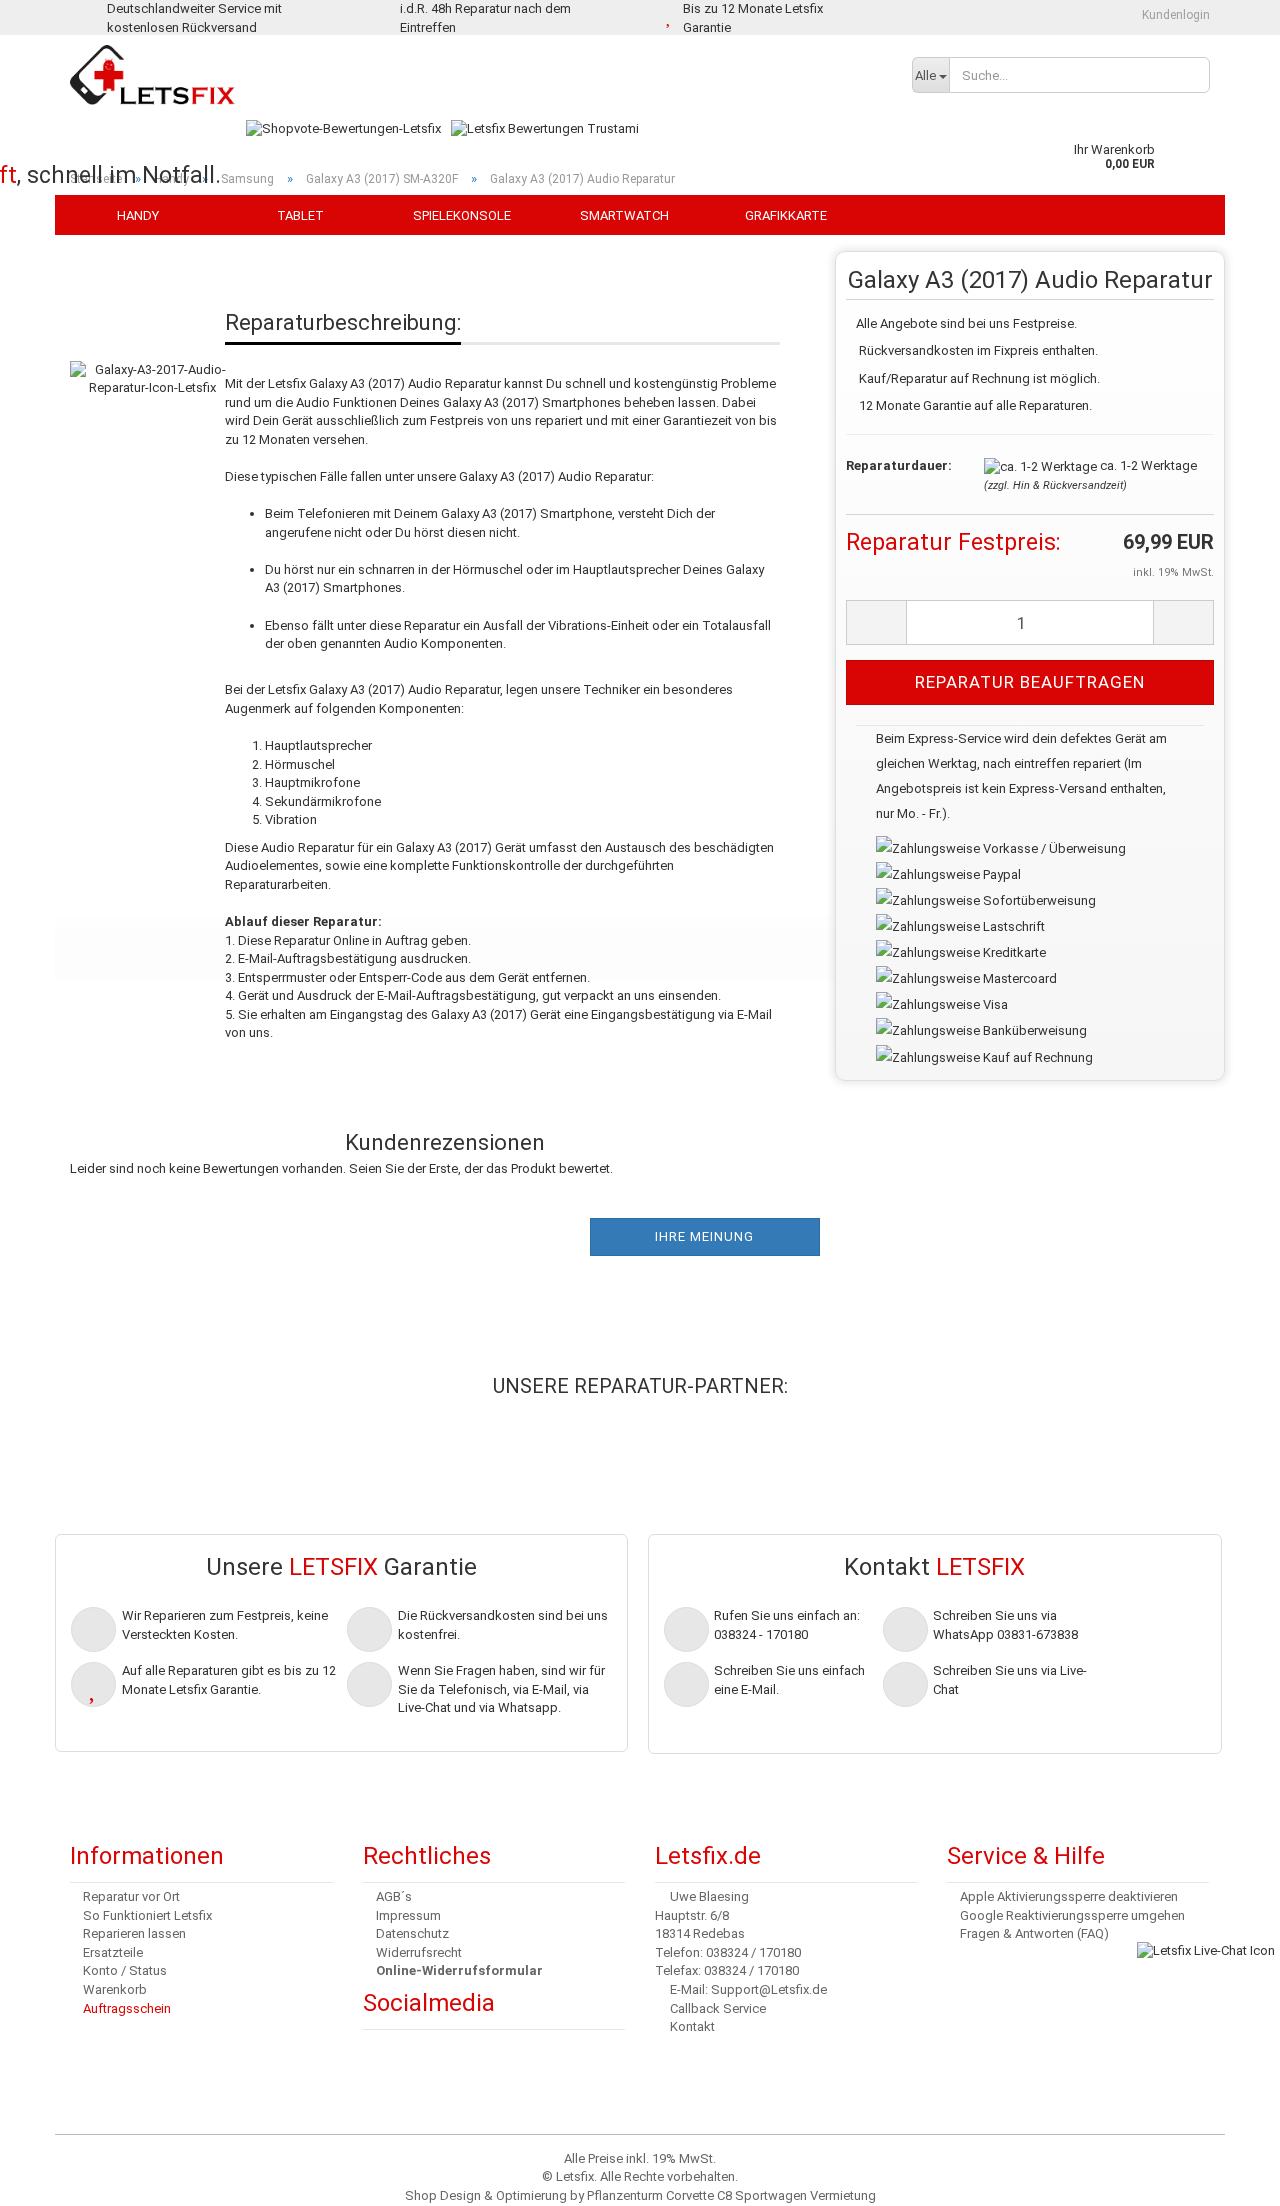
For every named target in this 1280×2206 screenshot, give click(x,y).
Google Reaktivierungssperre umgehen (1072, 1915)
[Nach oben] (55, 2176)
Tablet (300, 215)
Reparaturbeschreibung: (343, 322)
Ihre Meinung (704, 1236)
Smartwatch (624, 215)
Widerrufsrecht (419, 1952)
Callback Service (718, 2008)
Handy (138, 215)
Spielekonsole (462, 215)
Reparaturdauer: (899, 465)
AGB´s (394, 1896)
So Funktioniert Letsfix (147, 1915)
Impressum (408, 1915)
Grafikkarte (786, 215)
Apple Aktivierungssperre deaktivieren (1069, 1896)
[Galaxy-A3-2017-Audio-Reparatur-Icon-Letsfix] (152, 358)
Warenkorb (115, 1989)
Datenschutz (412, 1933)
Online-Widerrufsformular (459, 1970)
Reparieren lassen (134, 1933)
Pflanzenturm (625, 2195)
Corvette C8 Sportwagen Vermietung (771, 2195)
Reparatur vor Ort (131, 1896)
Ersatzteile (113, 1952)
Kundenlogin (1174, 15)
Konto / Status (125, 1970)
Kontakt (692, 2026)
